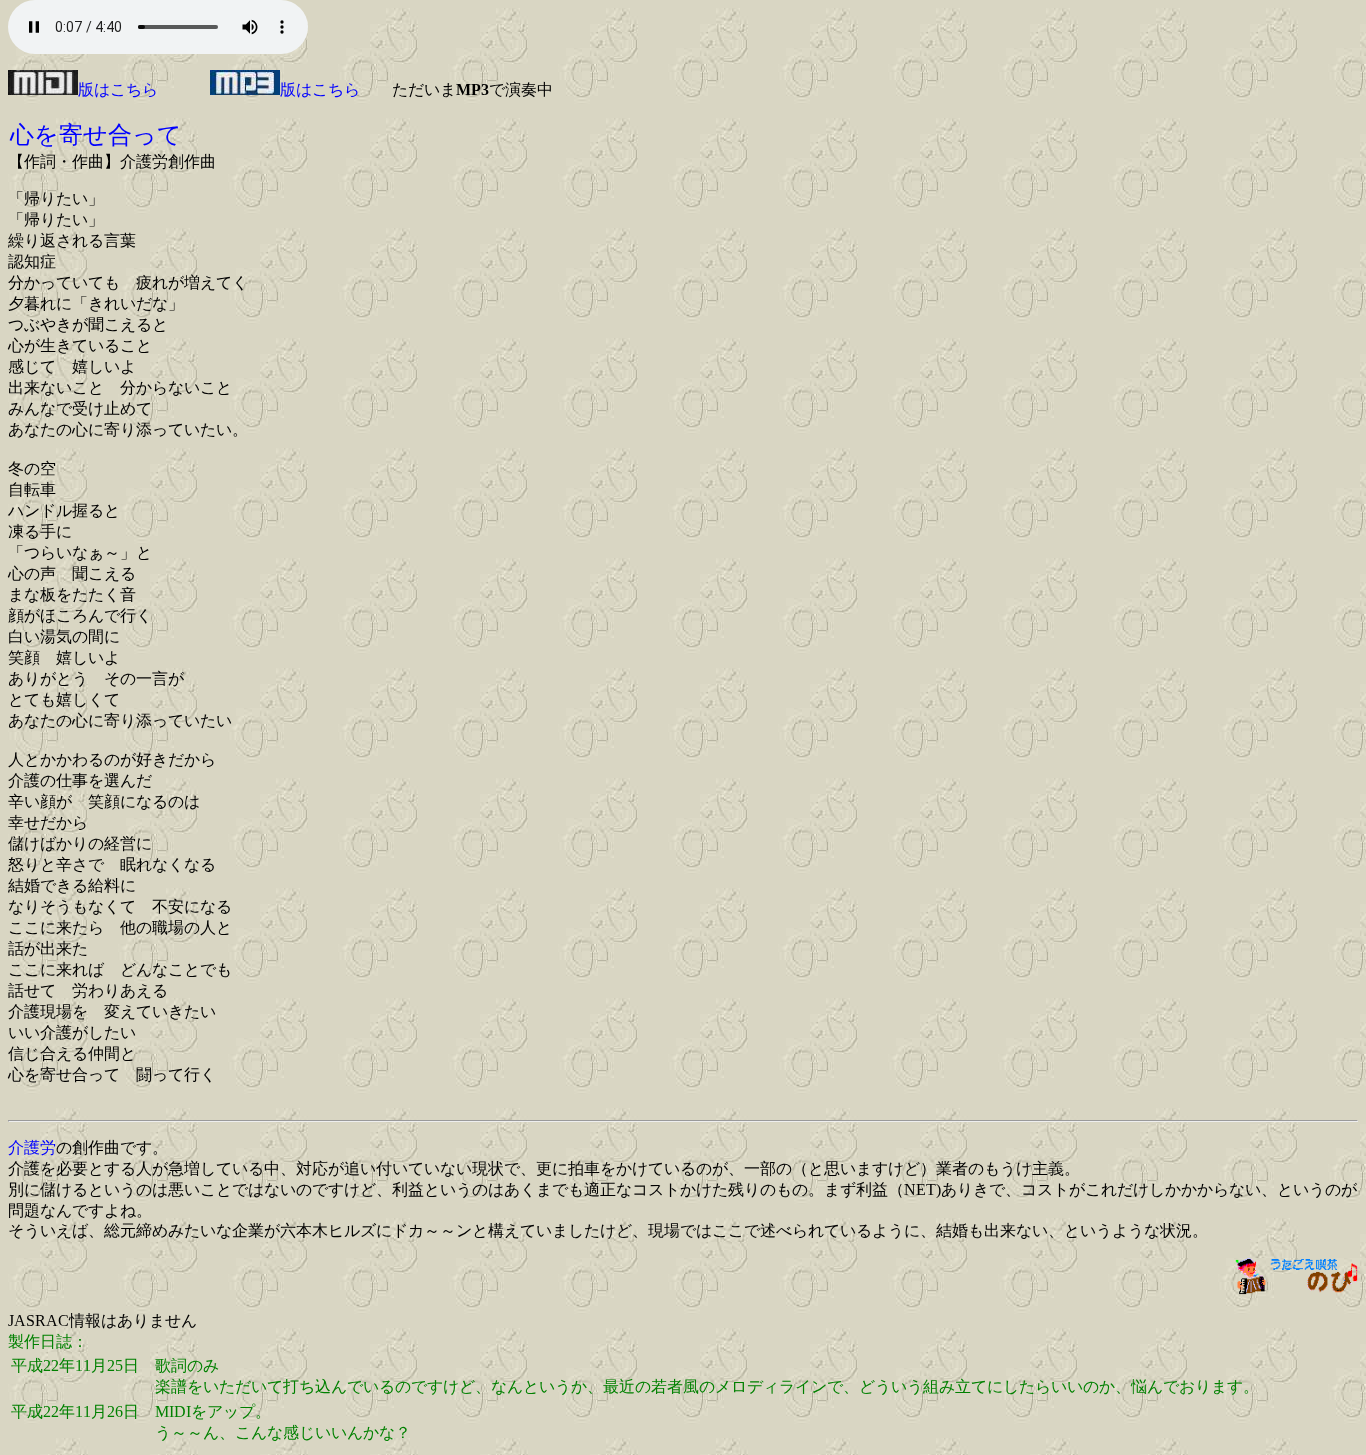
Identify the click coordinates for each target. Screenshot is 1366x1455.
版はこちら (118, 89)
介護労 (32, 1147)
